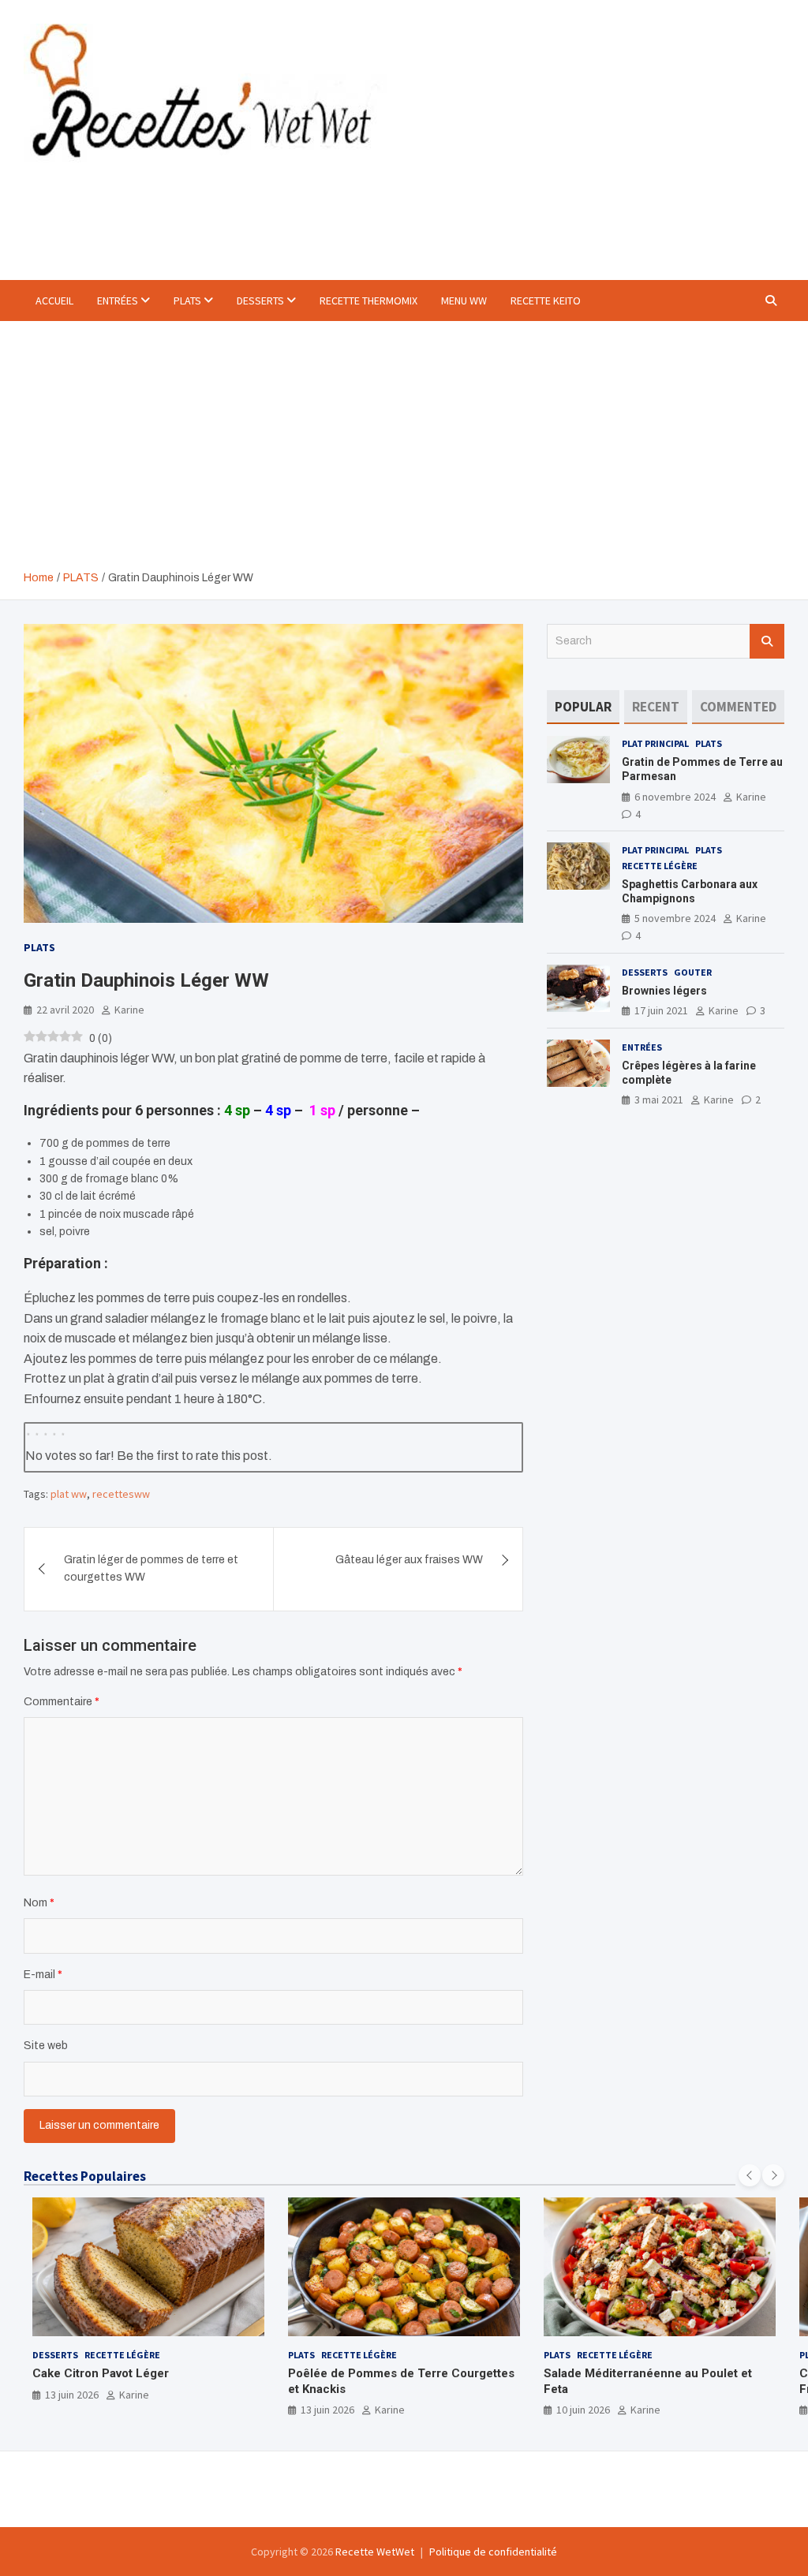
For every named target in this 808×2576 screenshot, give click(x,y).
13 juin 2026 (72, 2395)
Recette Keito (546, 301)
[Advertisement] (404, 451)
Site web (46, 2046)
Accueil (54, 301)
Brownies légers (664, 991)
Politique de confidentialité (493, 2552)
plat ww (69, 1494)
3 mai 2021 (659, 1099)
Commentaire (62, 1702)
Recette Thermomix (368, 301)
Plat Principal (655, 743)
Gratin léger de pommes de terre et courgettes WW (151, 1568)
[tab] (583, 707)
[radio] (28, 1432)
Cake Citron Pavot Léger (101, 2373)
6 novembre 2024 (675, 797)
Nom (39, 1903)
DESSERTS (260, 301)
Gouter (693, 972)
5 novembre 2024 (675, 918)
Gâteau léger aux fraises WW (409, 1560)
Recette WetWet (375, 2552)
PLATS (187, 301)
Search (767, 641)
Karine (129, 1010)
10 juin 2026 (583, 2410)
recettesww (121, 1494)
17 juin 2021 (661, 1010)
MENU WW (464, 301)
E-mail (43, 1975)
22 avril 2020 (65, 1010)
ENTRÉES (118, 301)
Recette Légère (660, 866)
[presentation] (750, 2175)
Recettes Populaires (85, 2176)
